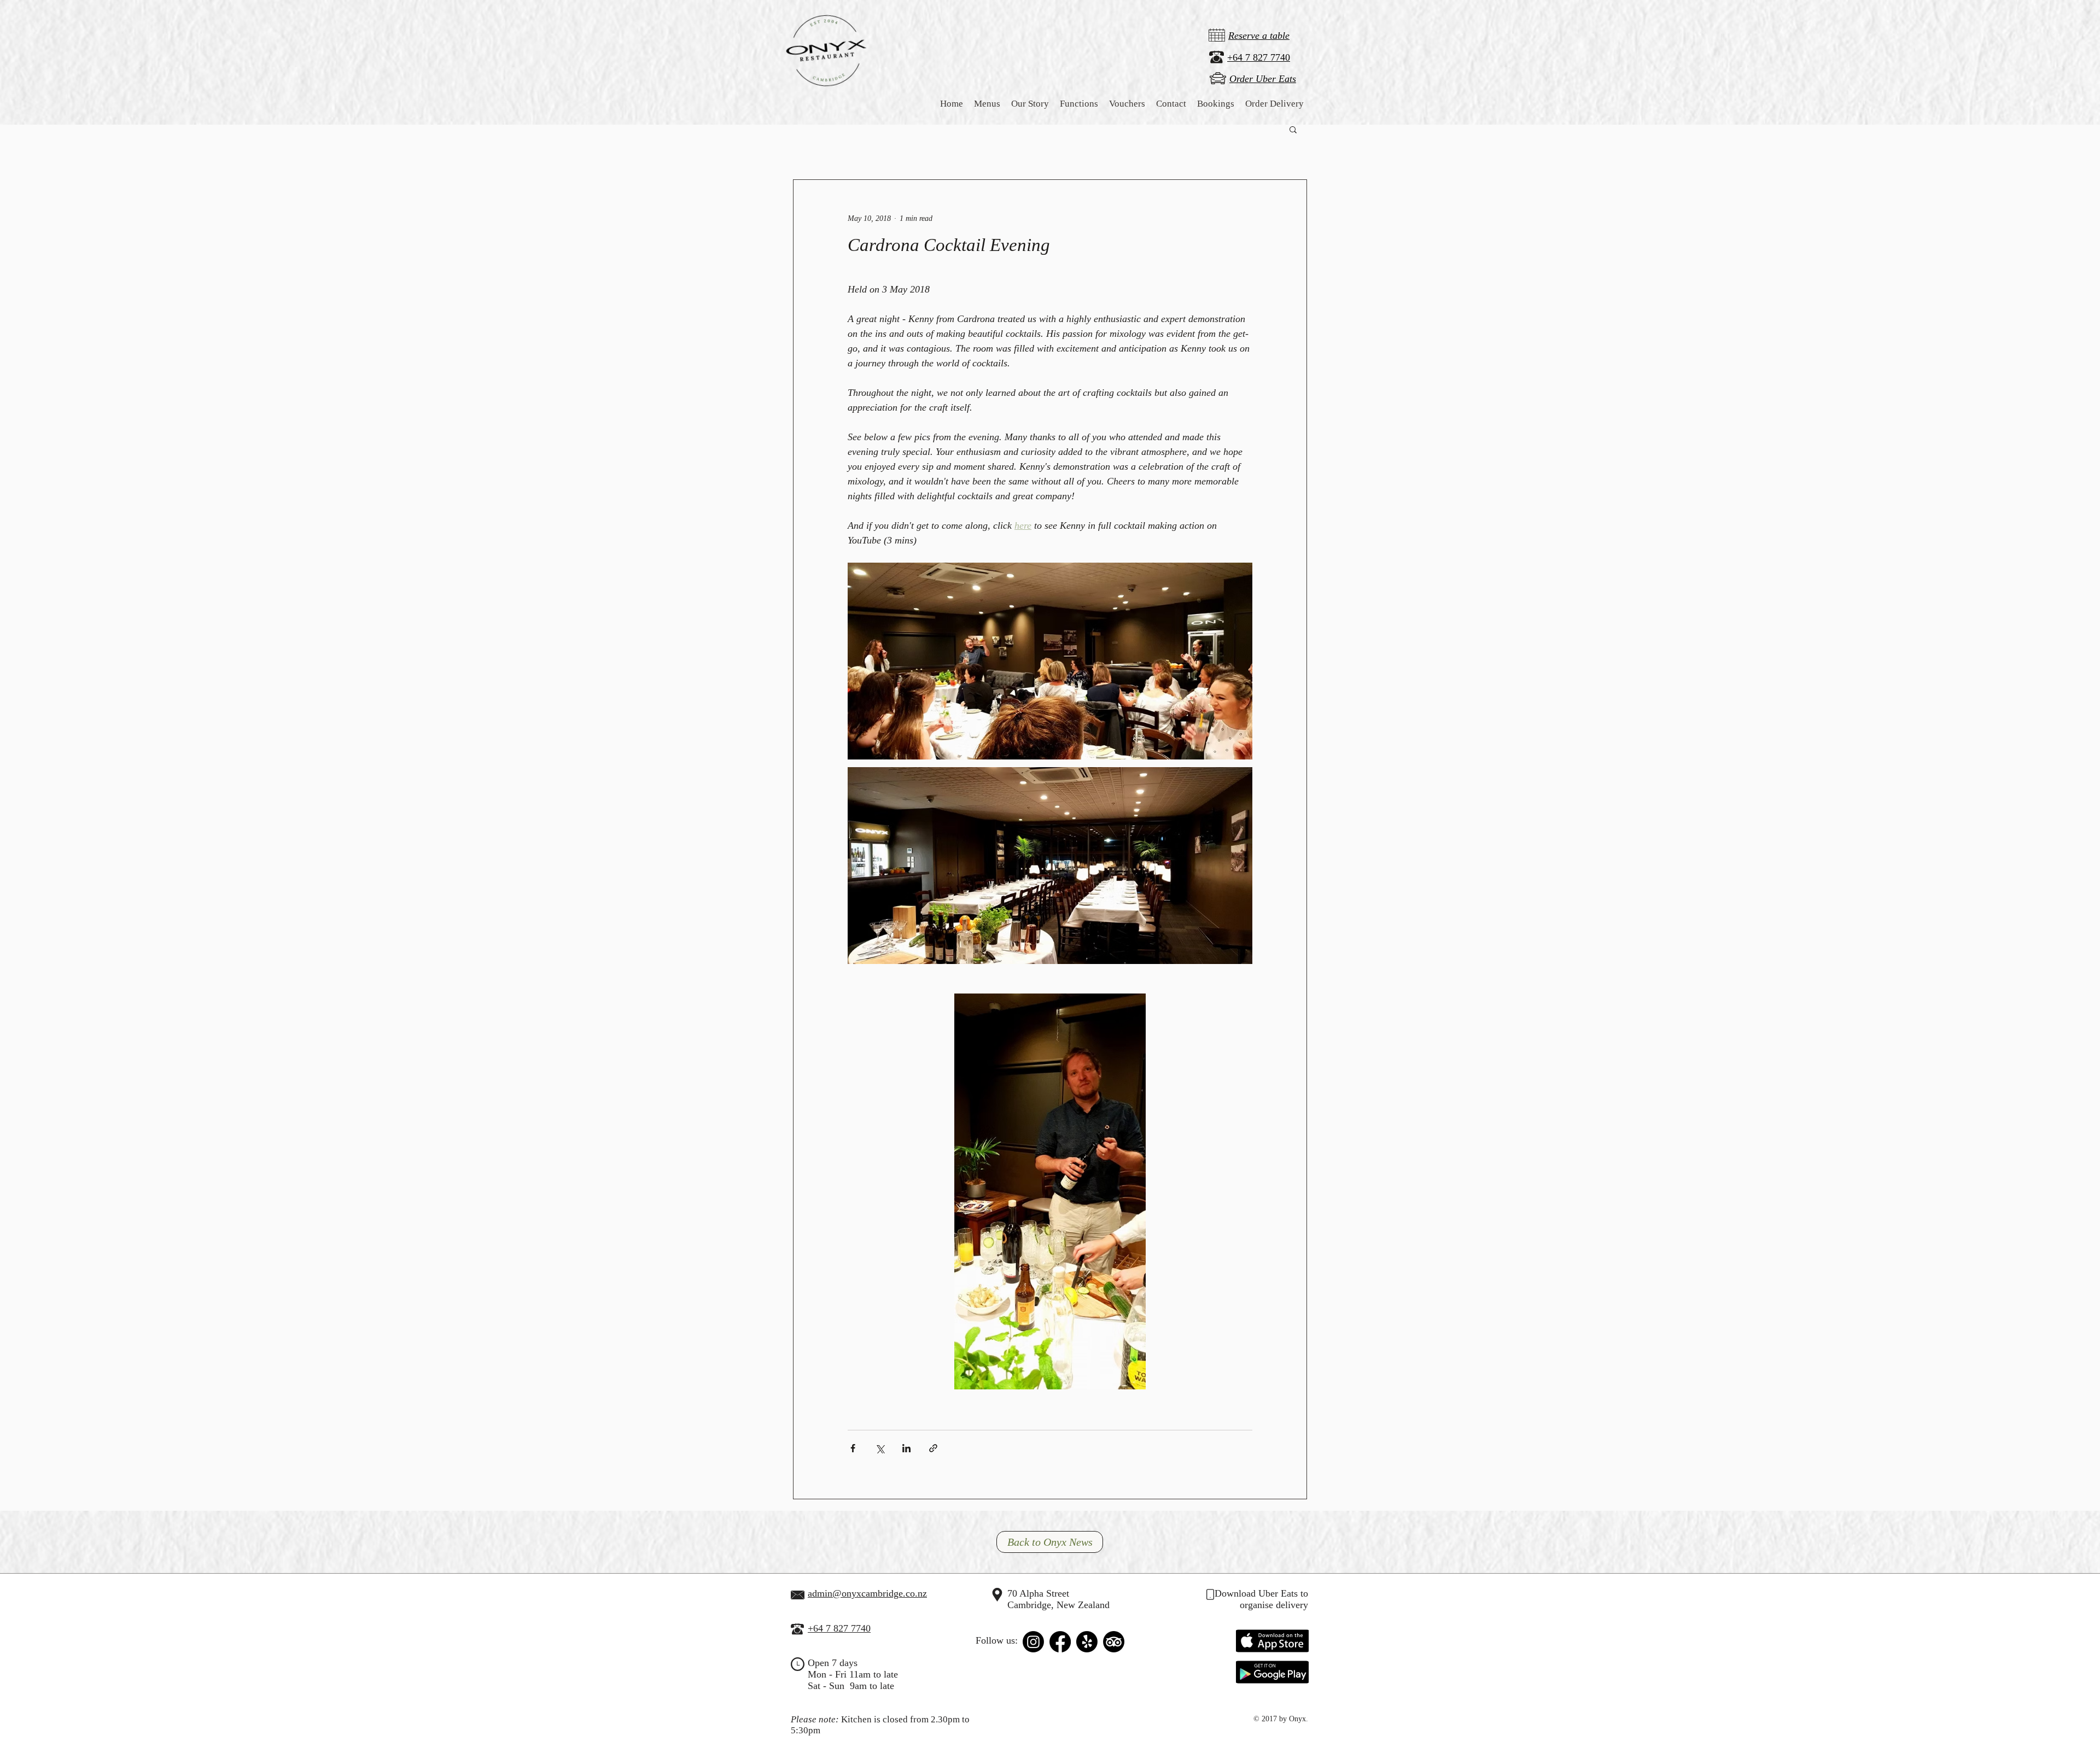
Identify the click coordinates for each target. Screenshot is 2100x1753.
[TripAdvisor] (1114, 1642)
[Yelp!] (1087, 1642)
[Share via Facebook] (853, 1448)
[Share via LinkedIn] (906, 1448)
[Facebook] (1060, 1642)
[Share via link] (933, 1448)
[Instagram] (1033, 1642)
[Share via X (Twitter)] (880, 1448)
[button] (1030, 104)
